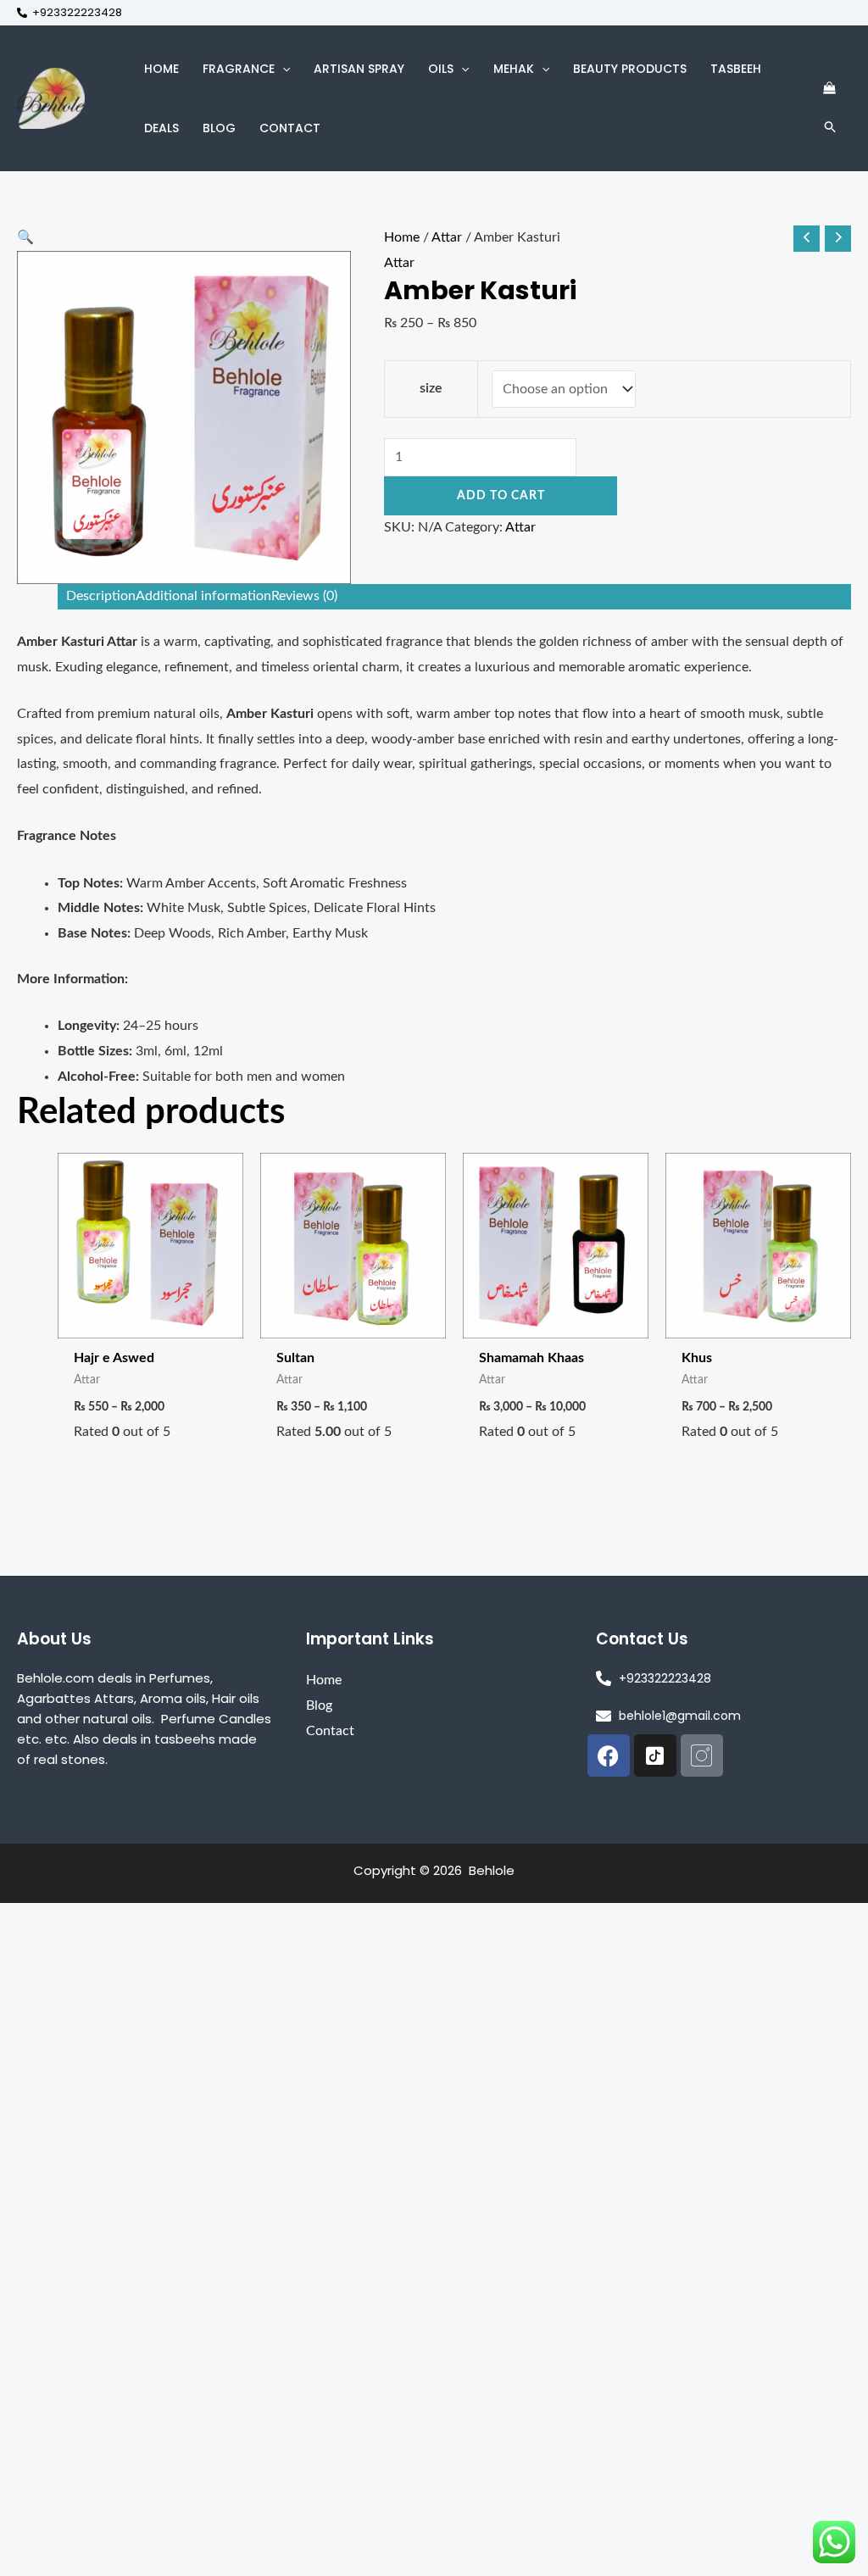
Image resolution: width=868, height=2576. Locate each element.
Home (402, 237)
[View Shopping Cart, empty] (829, 89)
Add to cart (501, 496)
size (431, 388)
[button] (282, 69)
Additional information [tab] (203, 596)
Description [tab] (101, 596)
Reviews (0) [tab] (304, 596)
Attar (447, 237)
